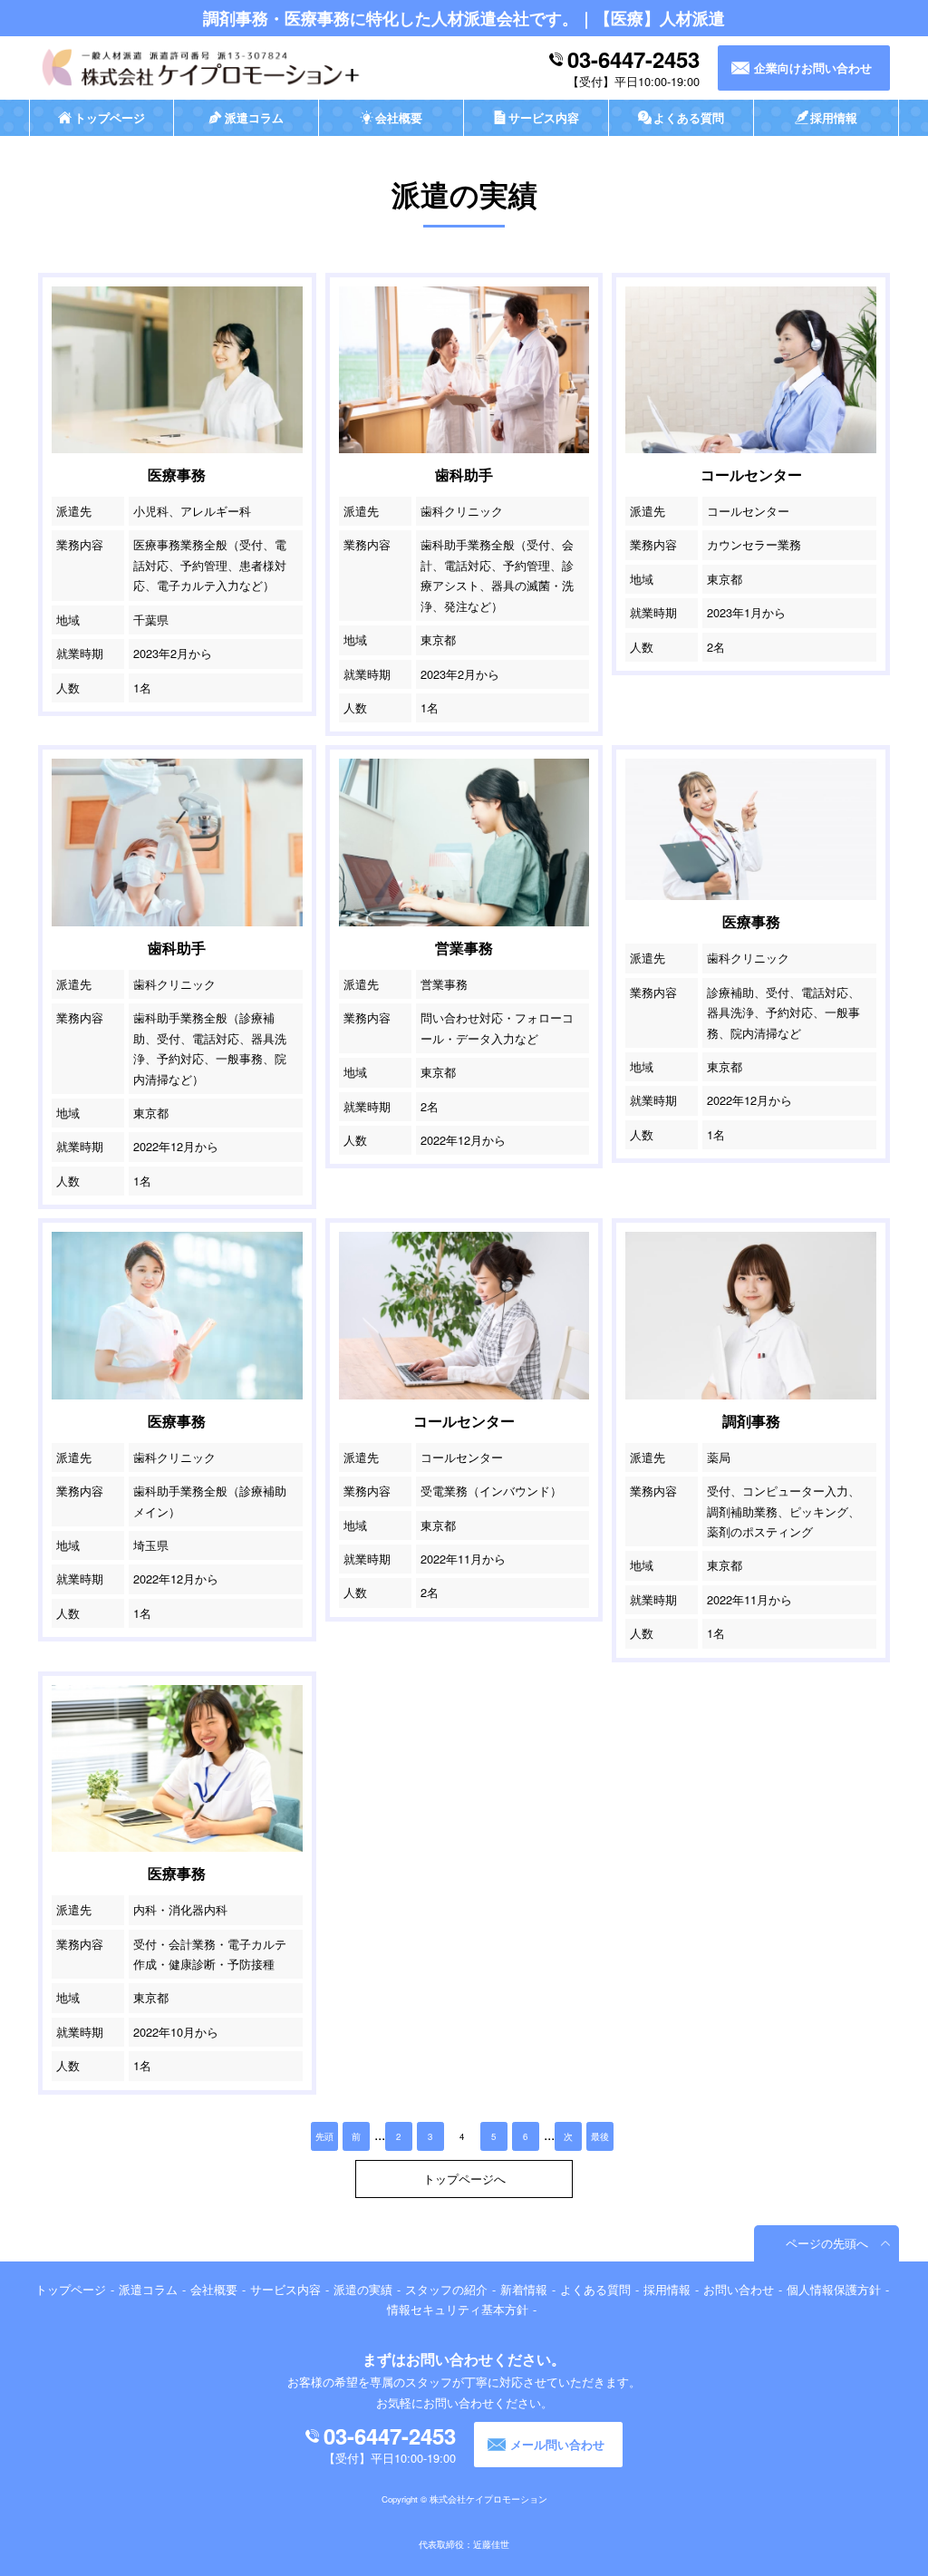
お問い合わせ (739, 2289)
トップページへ (464, 2179)
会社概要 (214, 2289)
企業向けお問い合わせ (813, 68)
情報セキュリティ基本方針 (458, 2309)
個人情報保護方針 (834, 2289)
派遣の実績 (363, 2289)
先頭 (324, 2136)
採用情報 (667, 2289)
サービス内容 (285, 2289)
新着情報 (524, 2289)
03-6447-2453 (633, 59)
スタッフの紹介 (446, 2289)
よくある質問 (595, 2289)
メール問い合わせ (557, 2445)
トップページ (71, 2289)
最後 (600, 2136)
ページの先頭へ (827, 2243)
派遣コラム (148, 2289)
